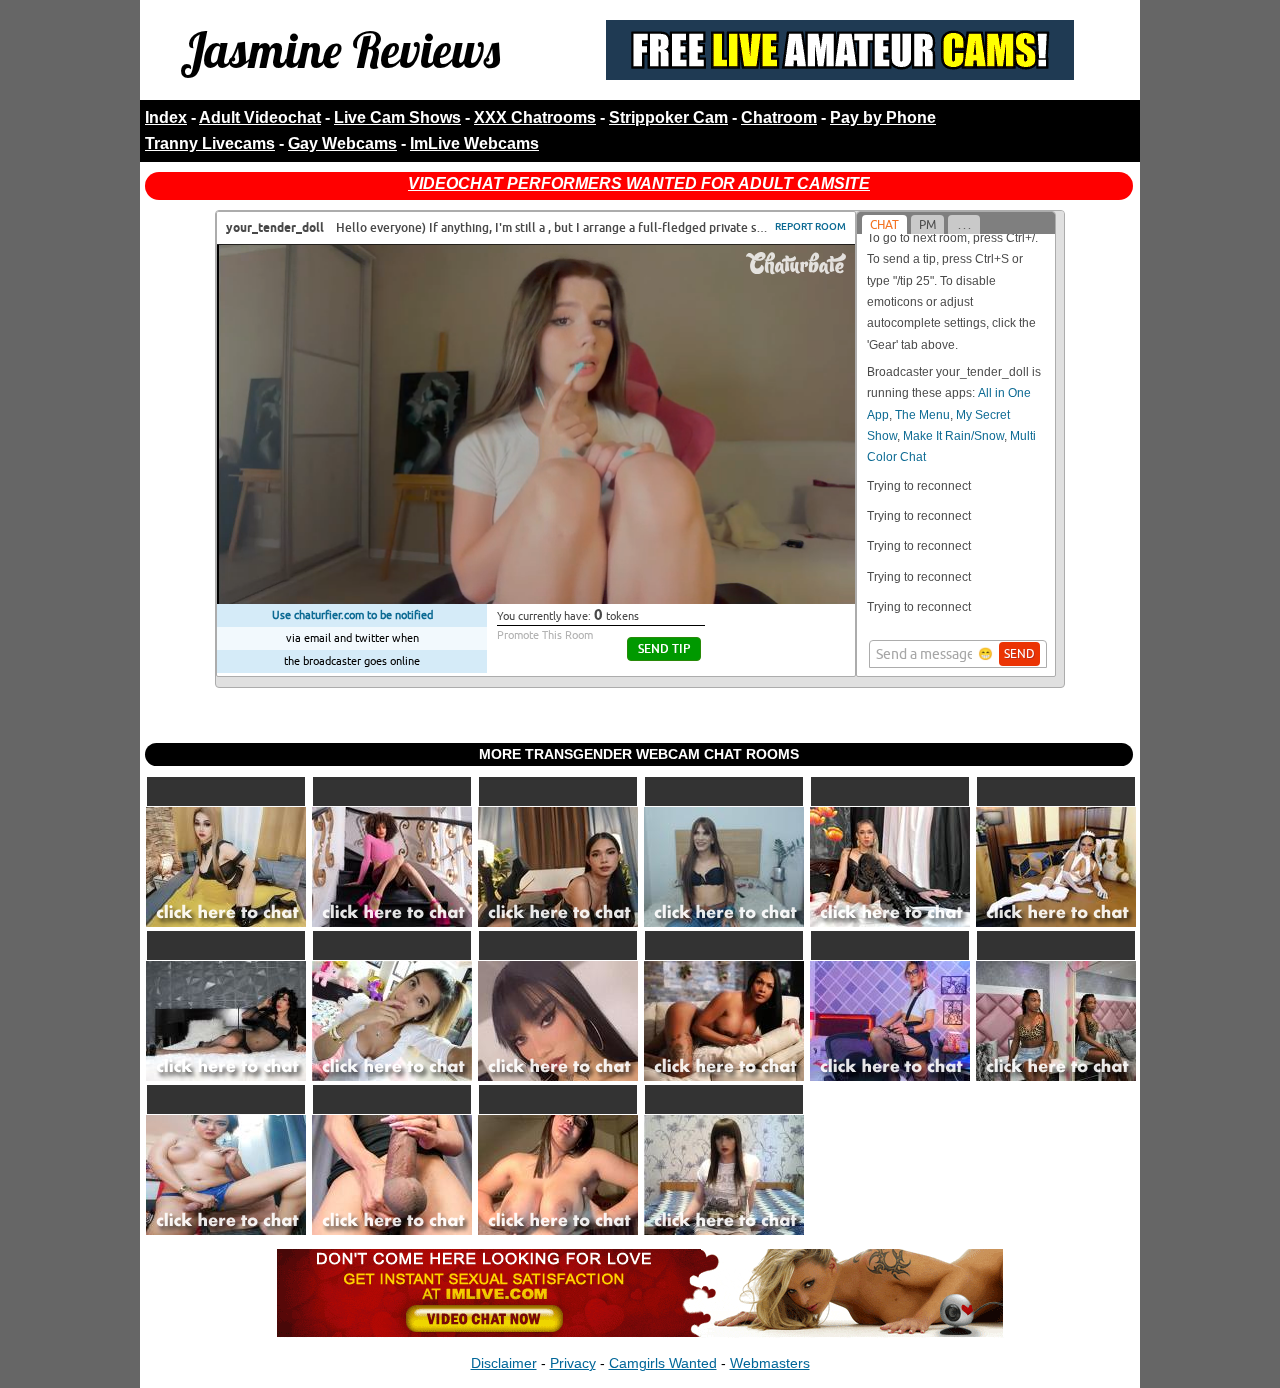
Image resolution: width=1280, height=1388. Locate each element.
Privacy (573, 1363)
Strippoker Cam (668, 117)
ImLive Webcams (474, 143)
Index (166, 117)
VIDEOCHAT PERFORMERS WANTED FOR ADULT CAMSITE (639, 183)
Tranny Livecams (210, 143)
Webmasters (770, 1363)
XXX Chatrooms (535, 117)
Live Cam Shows (397, 117)
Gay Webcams (342, 143)
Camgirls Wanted (663, 1363)
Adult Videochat (260, 117)
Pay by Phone (883, 117)
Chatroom (779, 117)
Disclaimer (504, 1363)
